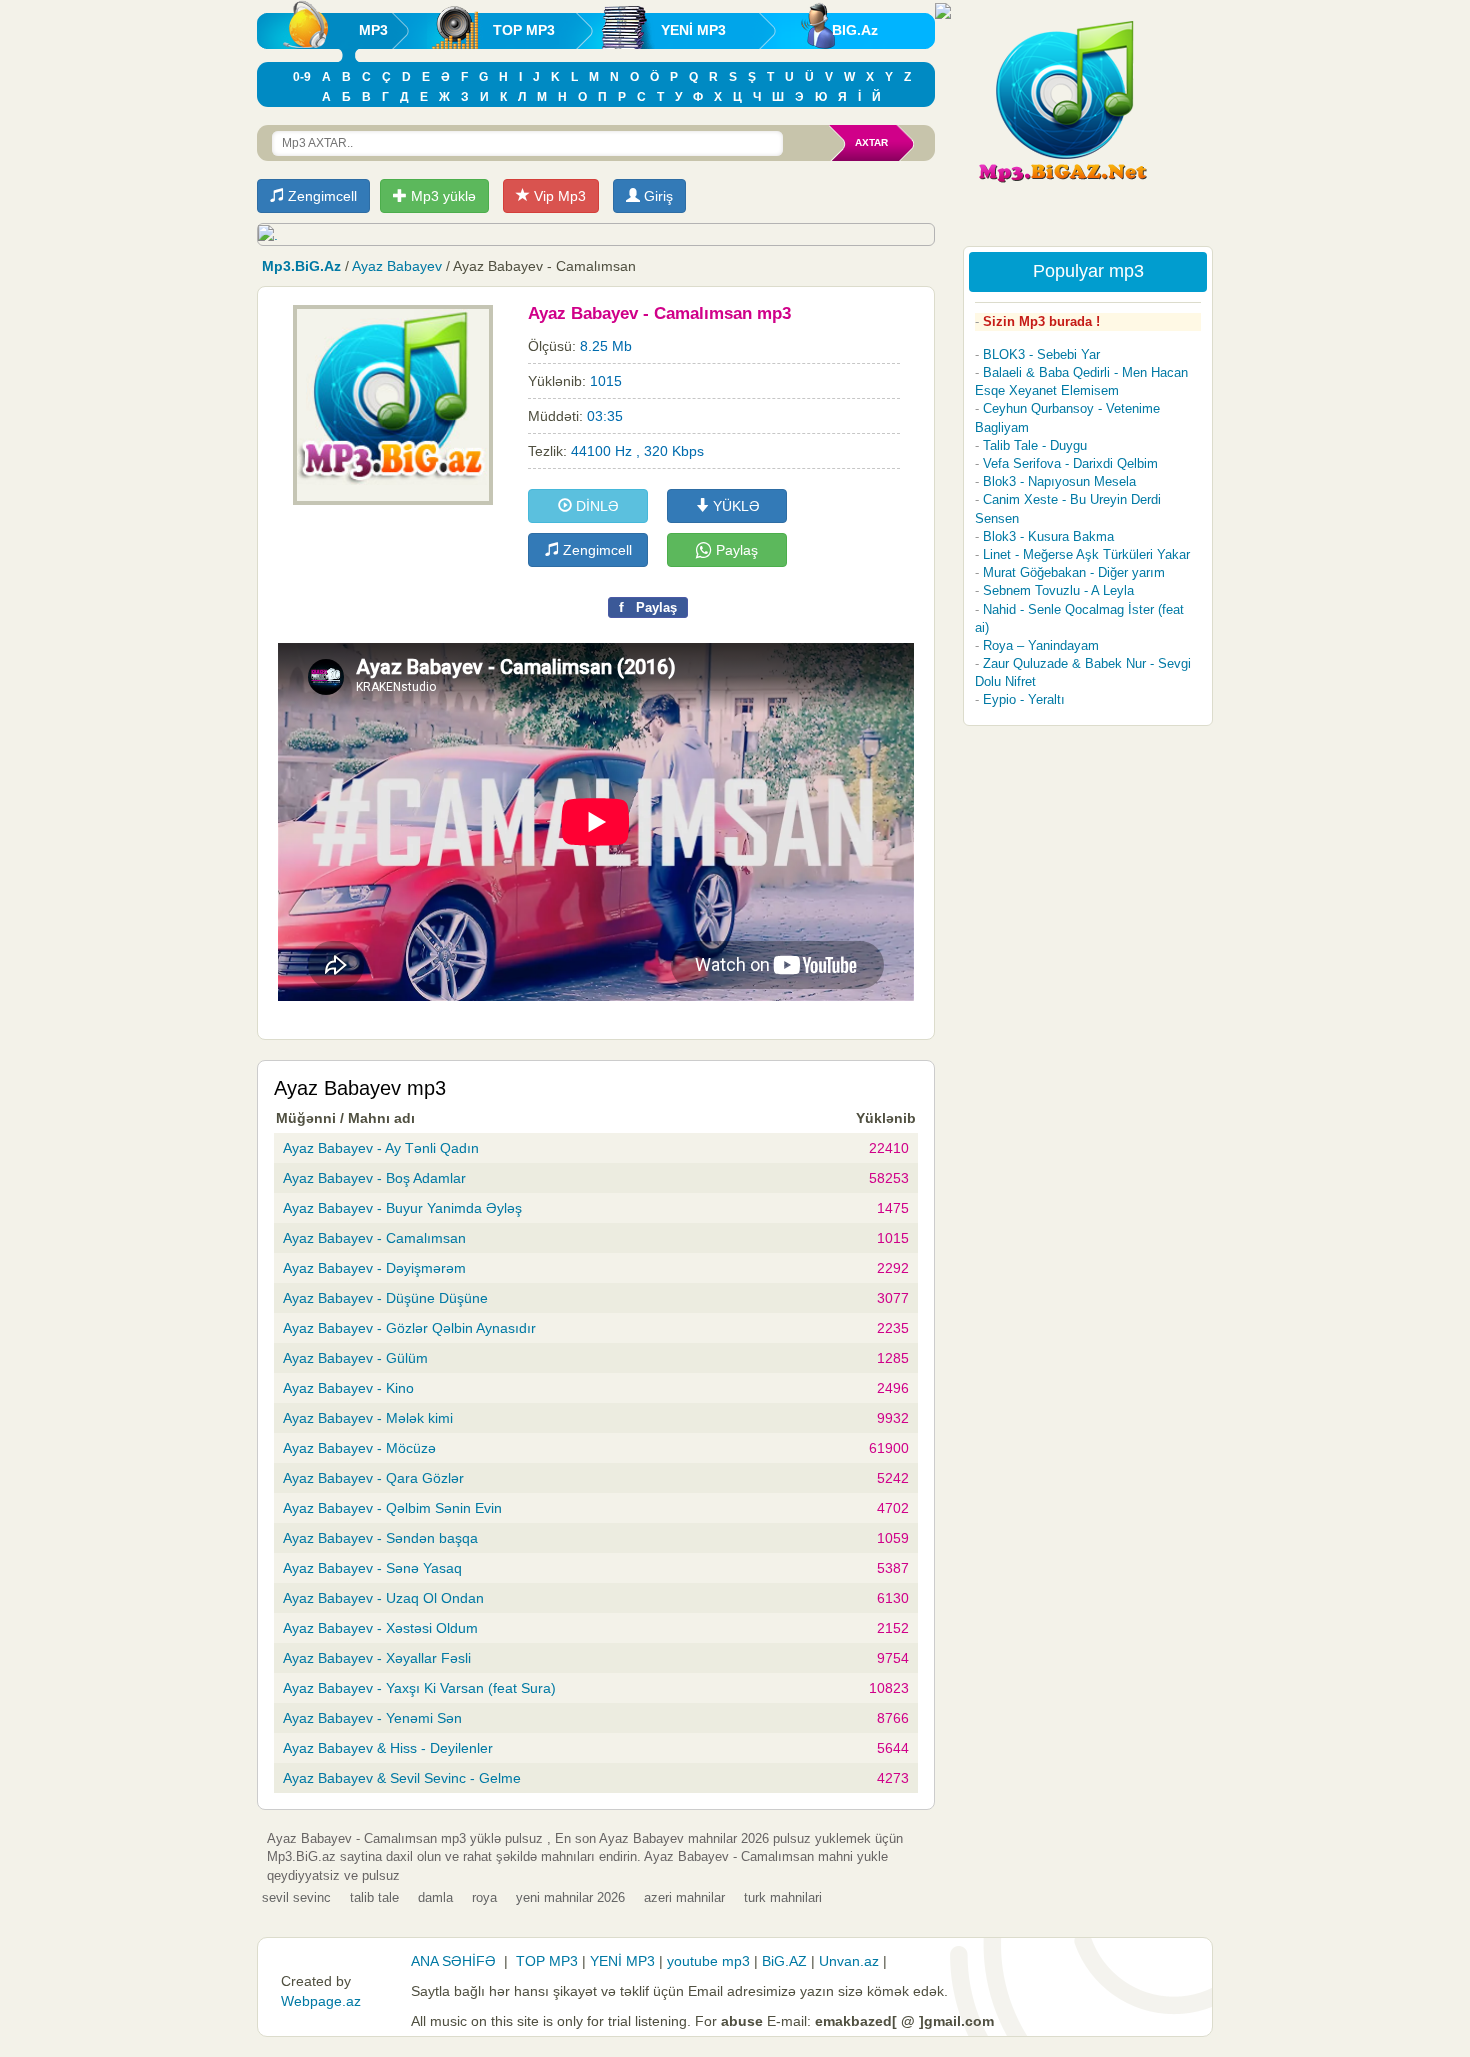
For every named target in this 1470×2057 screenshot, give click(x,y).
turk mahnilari (783, 1897)
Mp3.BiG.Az (301, 266)
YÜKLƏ (734, 506)
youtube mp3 (708, 1961)
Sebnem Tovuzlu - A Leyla (1058, 590)
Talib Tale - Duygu (1035, 445)
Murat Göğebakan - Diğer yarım (1074, 572)
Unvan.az (849, 1961)
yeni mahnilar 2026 (570, 1897)
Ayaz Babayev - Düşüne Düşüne (385, 1298)
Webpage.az (321, 2001)
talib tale (374, 1897)
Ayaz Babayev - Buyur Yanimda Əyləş (402, 1208)
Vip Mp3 (558, 196)
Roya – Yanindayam (1041, 645)
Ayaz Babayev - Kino (348, 1388)
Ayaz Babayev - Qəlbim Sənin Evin (392, 1508)
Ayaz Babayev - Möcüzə (359, 1448)
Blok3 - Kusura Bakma (1048, 536)
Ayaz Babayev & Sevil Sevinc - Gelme (402, 1778)
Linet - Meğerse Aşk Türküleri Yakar (1086, 554)
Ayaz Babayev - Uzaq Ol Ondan (383, 1598)
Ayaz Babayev (397, 266)
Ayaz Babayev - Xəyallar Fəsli (377, 1658)
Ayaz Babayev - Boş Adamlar (374, 1178)
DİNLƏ (595, 506)
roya (484, 1897)
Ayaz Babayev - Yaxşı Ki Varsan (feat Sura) (419, 1688)
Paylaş (735, 550)
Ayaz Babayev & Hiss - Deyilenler (388, 1748)
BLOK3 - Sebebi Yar (1041, 354)
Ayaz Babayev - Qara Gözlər (373, 1478)
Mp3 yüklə (441, 196)
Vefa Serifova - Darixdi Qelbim (1070, 463)
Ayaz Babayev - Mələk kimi (368, 1418)
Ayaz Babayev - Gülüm (355, 1358)
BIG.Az (855, 30)
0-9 (302, 77)
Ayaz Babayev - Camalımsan (374, 1238)
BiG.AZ (784, 1961)
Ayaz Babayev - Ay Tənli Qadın (381, 1148)
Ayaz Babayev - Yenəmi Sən (372, 1718)
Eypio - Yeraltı (1024, 699)
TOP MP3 (524, 30)
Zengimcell (320, 196)
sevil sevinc (296, 1897)
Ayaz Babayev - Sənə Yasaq (372, 1568)
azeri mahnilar (684, 1897)
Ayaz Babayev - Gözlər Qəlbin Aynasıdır (409, 1328)
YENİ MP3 (693, 30)
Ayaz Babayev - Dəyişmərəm (374, 1268)
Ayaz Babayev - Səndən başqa (380, 1538)
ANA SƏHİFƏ (453, 1961)
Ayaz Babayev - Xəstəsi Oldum (380, 1628)
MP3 (373, 30)
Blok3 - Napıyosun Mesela (1059, 481)
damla (435, 1897)
